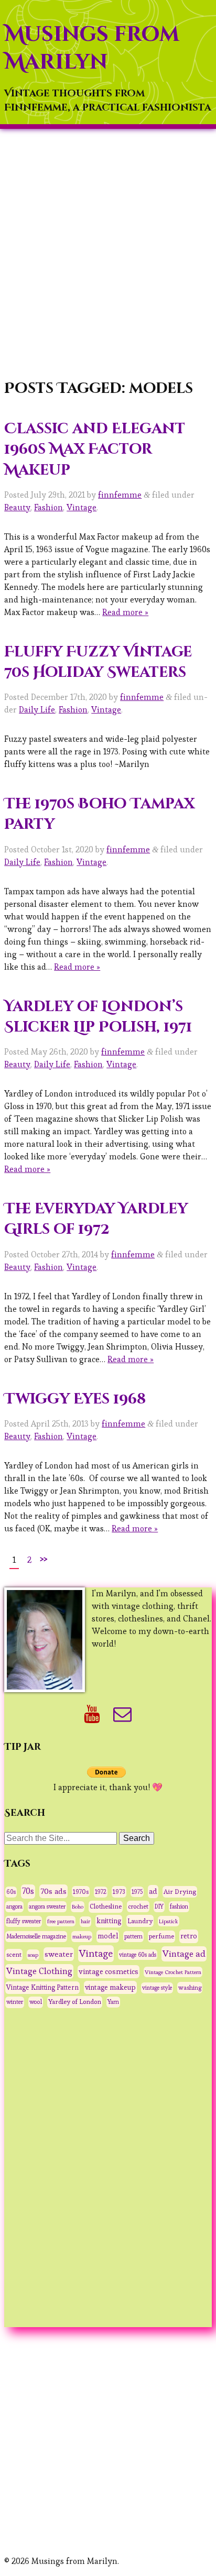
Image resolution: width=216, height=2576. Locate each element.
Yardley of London (75, 2002)
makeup (82, 1936)
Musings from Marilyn (92, 48)
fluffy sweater (24, 1921)
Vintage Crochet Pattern (173, 1972)
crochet (138, 1906)
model (108, 1936)
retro (189, 1936)
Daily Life (37, 710)
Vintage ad (184, 1954)
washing (190, 1987)
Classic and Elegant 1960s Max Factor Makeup (95, 449)
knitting (109, 1921)
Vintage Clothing (39, 1971)
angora (14, 1906)
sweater (59, 1954)
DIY (159, 1906)
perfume (161, 1936)
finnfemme (120, 495)
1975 (137, 1892)
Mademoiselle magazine (36, 1936)
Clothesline (106, 1906)
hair (85, 1921)
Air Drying (180, 1892)
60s (11, 1892)
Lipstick (169, 1921)
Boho (78, 1906)
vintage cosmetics (109, 1971)
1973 (119, 1892)
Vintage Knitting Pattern (42, 1987)
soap (33, 1955)
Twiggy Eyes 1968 (75, 1399)
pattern (133, 1936)
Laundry (140, 1921)
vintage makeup (110, 1987)
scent (14, 1955)
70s (28, 1891)
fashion (179, 1906)
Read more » (125, 612)
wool (36, 2002)
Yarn (113, 2002)
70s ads (53, 1891)
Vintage (82, 507)
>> (44, 1558)
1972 (101, 1892)
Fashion (48, 507)
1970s (81, 1892)
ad (153, 1891)
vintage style (157, 1988)
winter (15, 2002)
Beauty (17, 507)
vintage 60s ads (138, 1955)
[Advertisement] (108, 255)
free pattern (61, 1921)
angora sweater (47, 1906)
